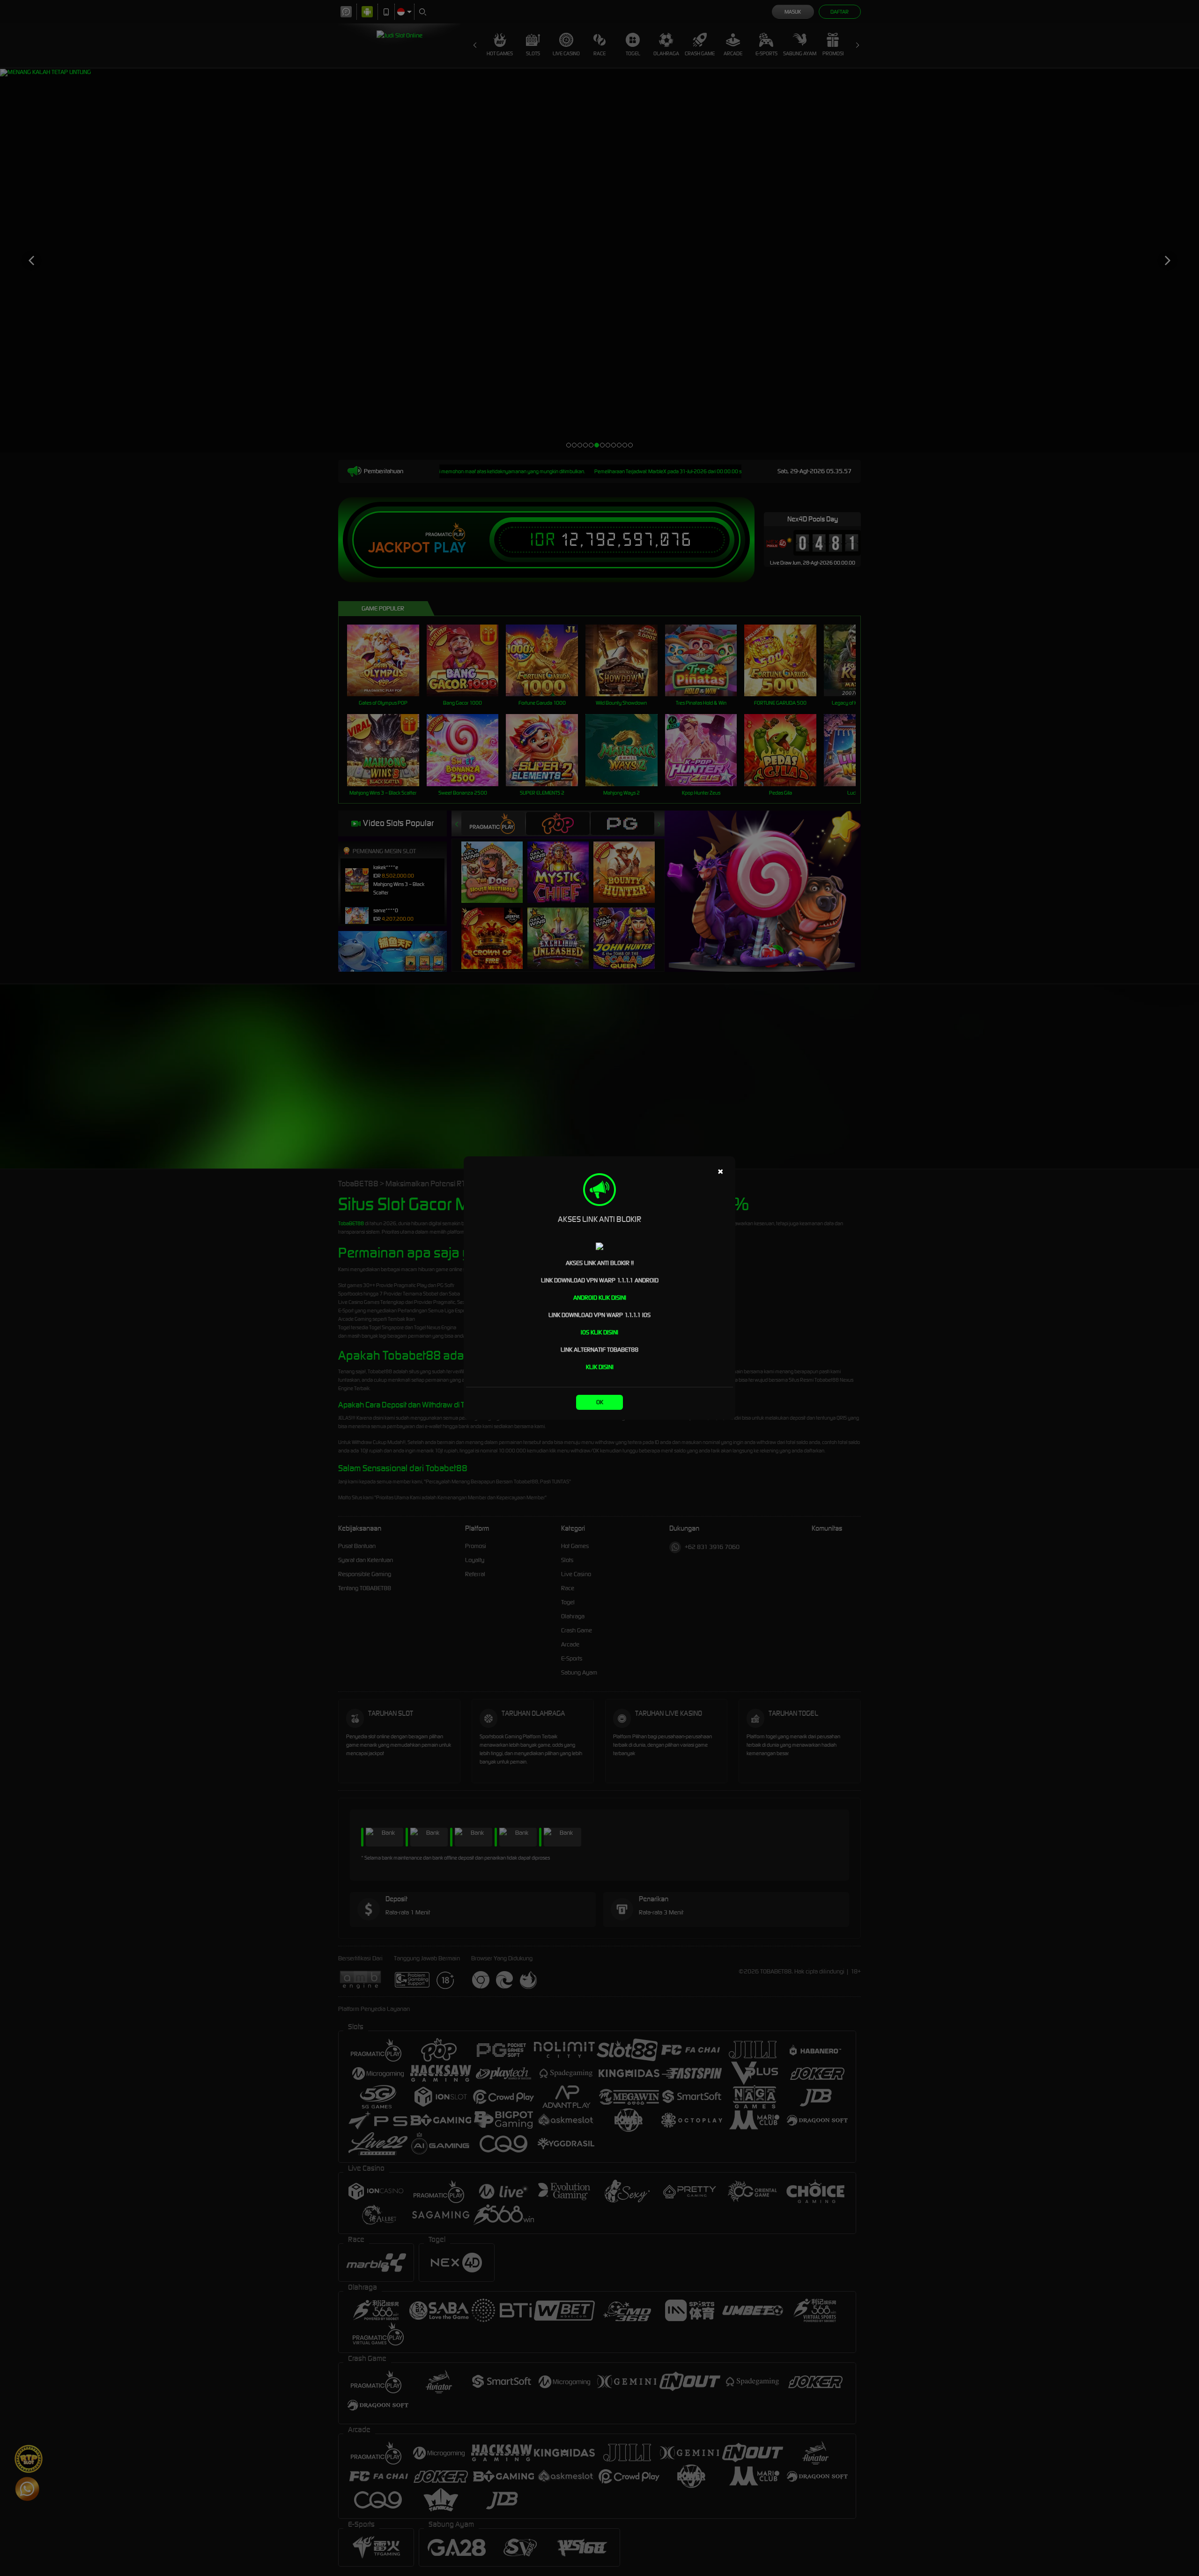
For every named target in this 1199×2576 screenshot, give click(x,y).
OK (600, 1402)
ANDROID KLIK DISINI (600, 1298)
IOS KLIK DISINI (599, 1332)
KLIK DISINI (600, 1367)
